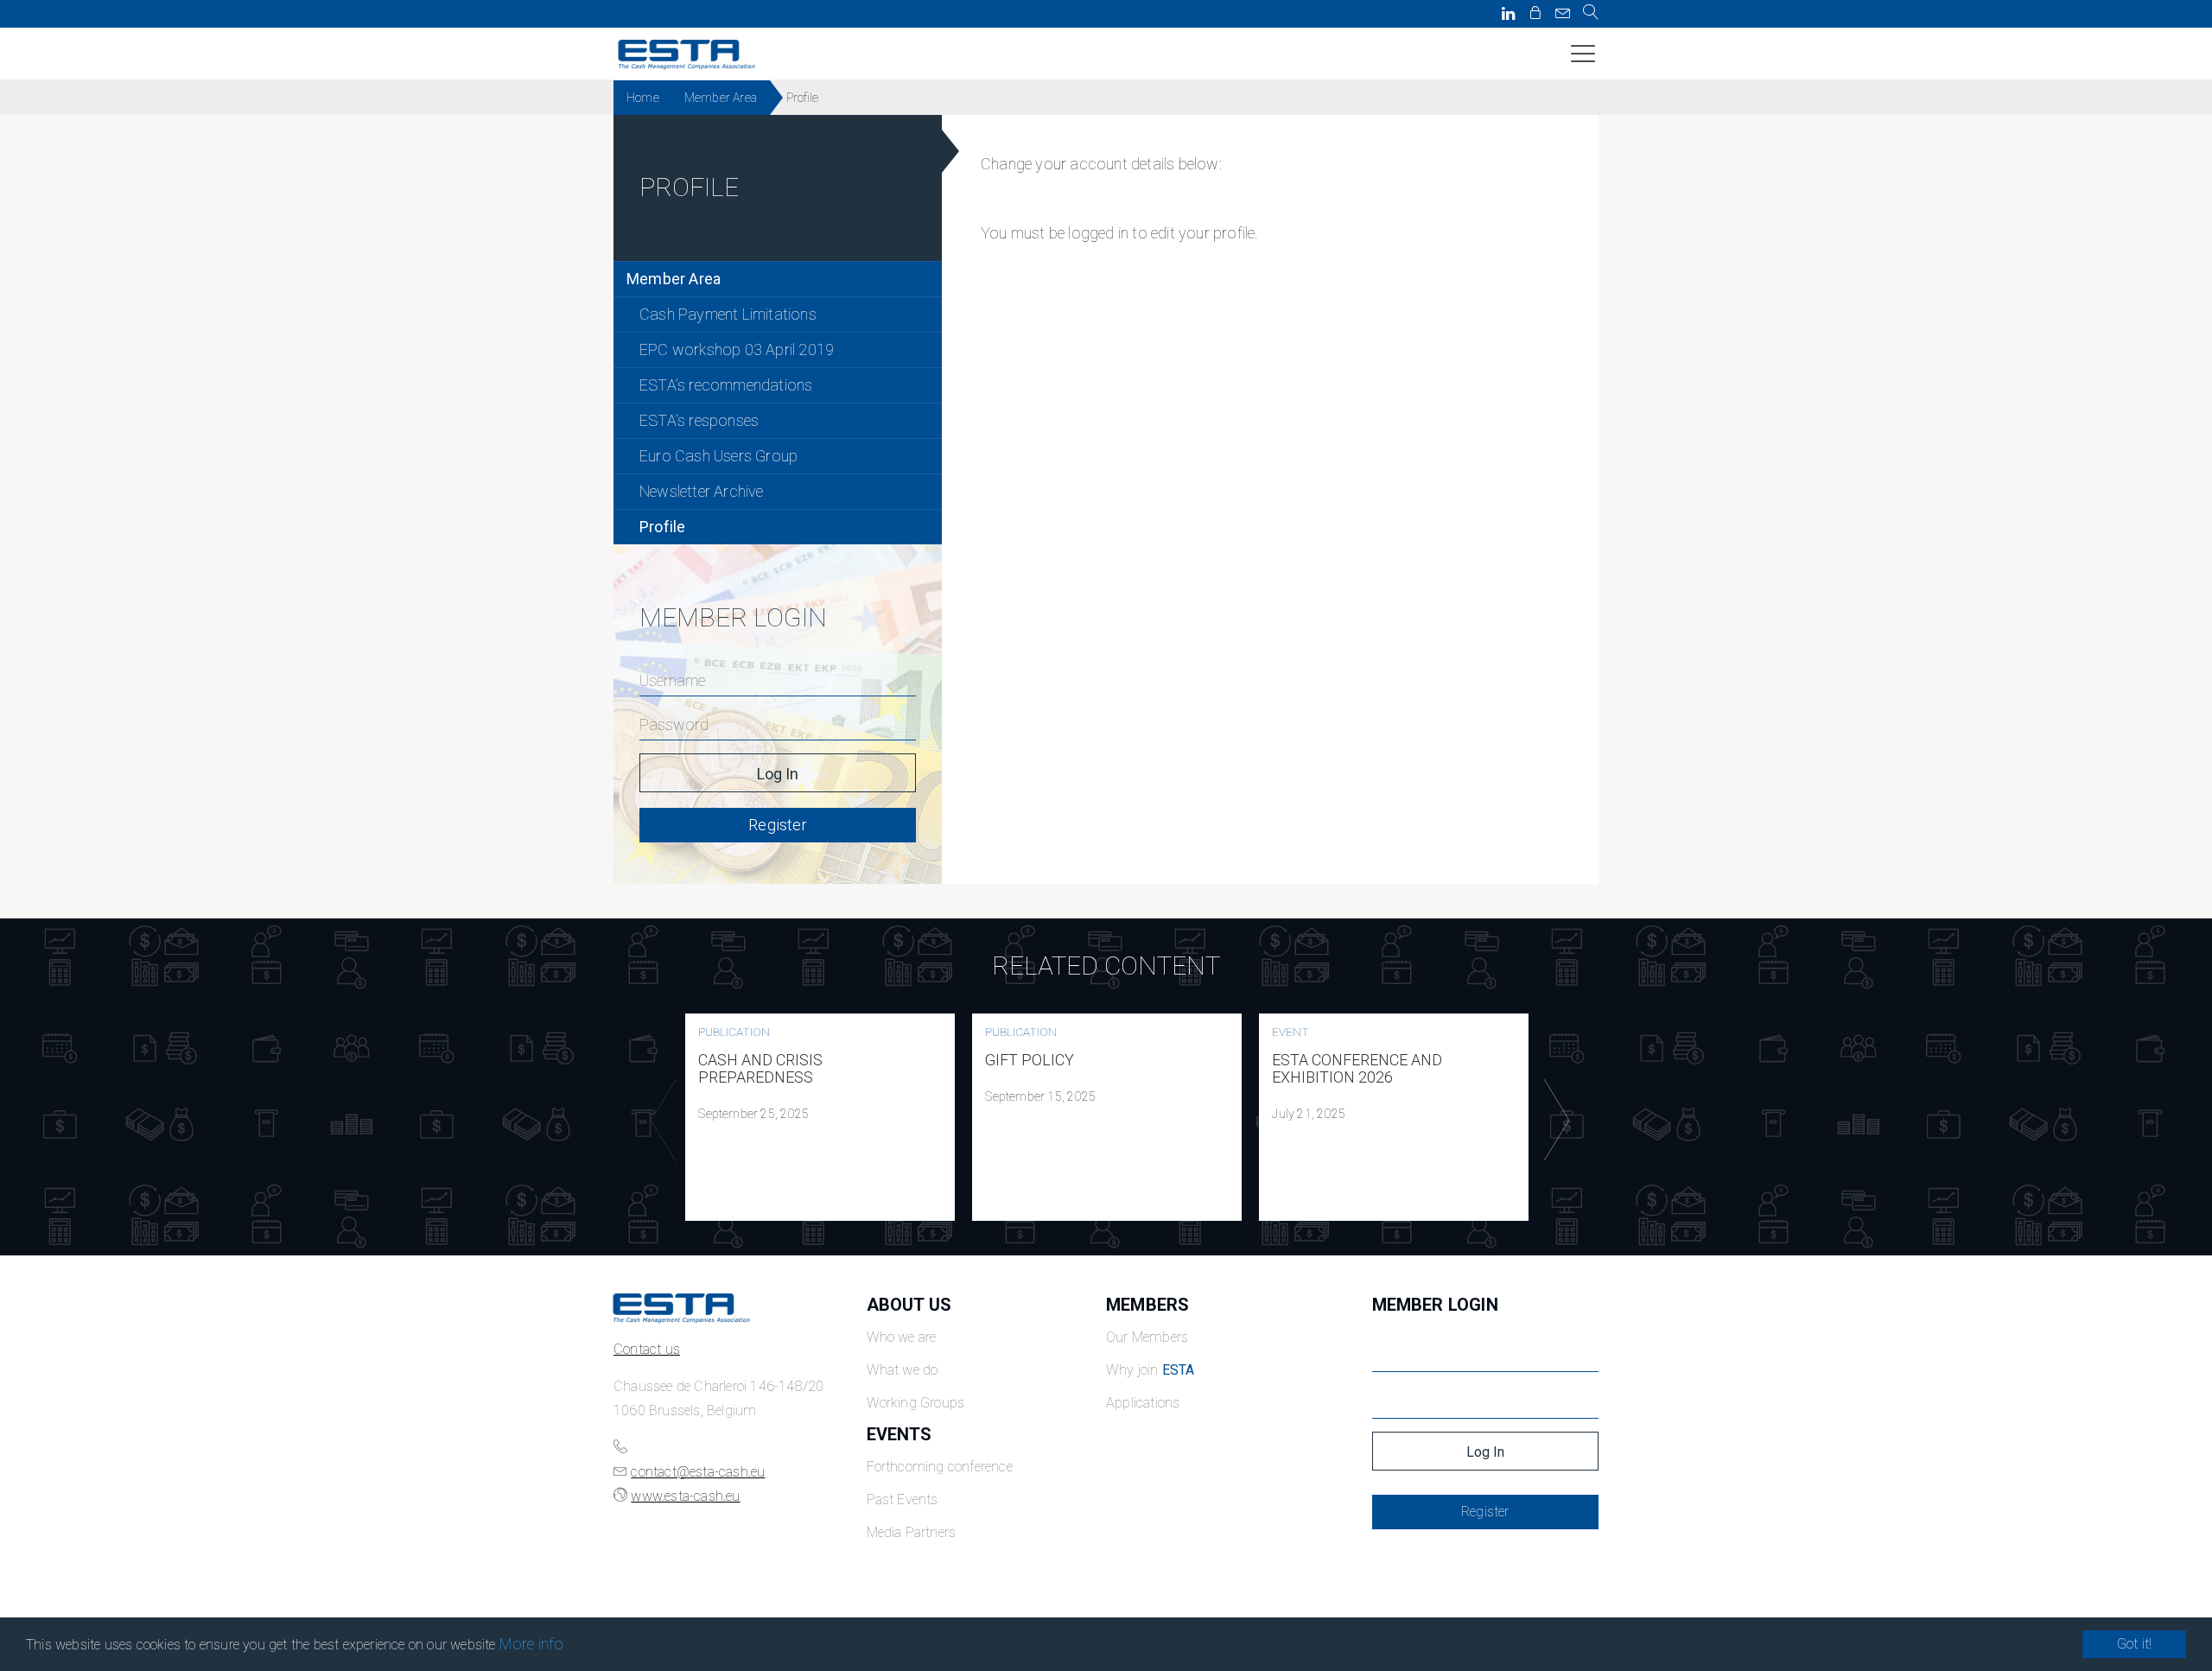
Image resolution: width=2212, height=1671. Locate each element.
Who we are (902, 1337)
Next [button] (1553, 1121)
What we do (903, 1370)
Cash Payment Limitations (728, 314)
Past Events (903, 1499)
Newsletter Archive (702, 491)
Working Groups (916, 1403)
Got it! (2134, 1644)
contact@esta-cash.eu (698, 1472)
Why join (1150, 1370)
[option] (820, 1117)
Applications (1143, 1403)
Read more (820, 1117)
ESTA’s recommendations (726, 385)
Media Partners (912, 1532)
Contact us (647, 1349)
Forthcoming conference (940, 1467)
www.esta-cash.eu (685, 1496)
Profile (662, 527)
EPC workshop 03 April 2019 (737, 349)
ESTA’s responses (699, 420)
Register (778, 825)
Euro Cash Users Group (718, 456)
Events (899, 1434)
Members (1147, 1305)
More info (532, 1644)
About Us (909, 1305)
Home (643, 98)
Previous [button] (659, 1121)
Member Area (721, 98)
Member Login (1435, 1305)
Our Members (1147, 1337)
